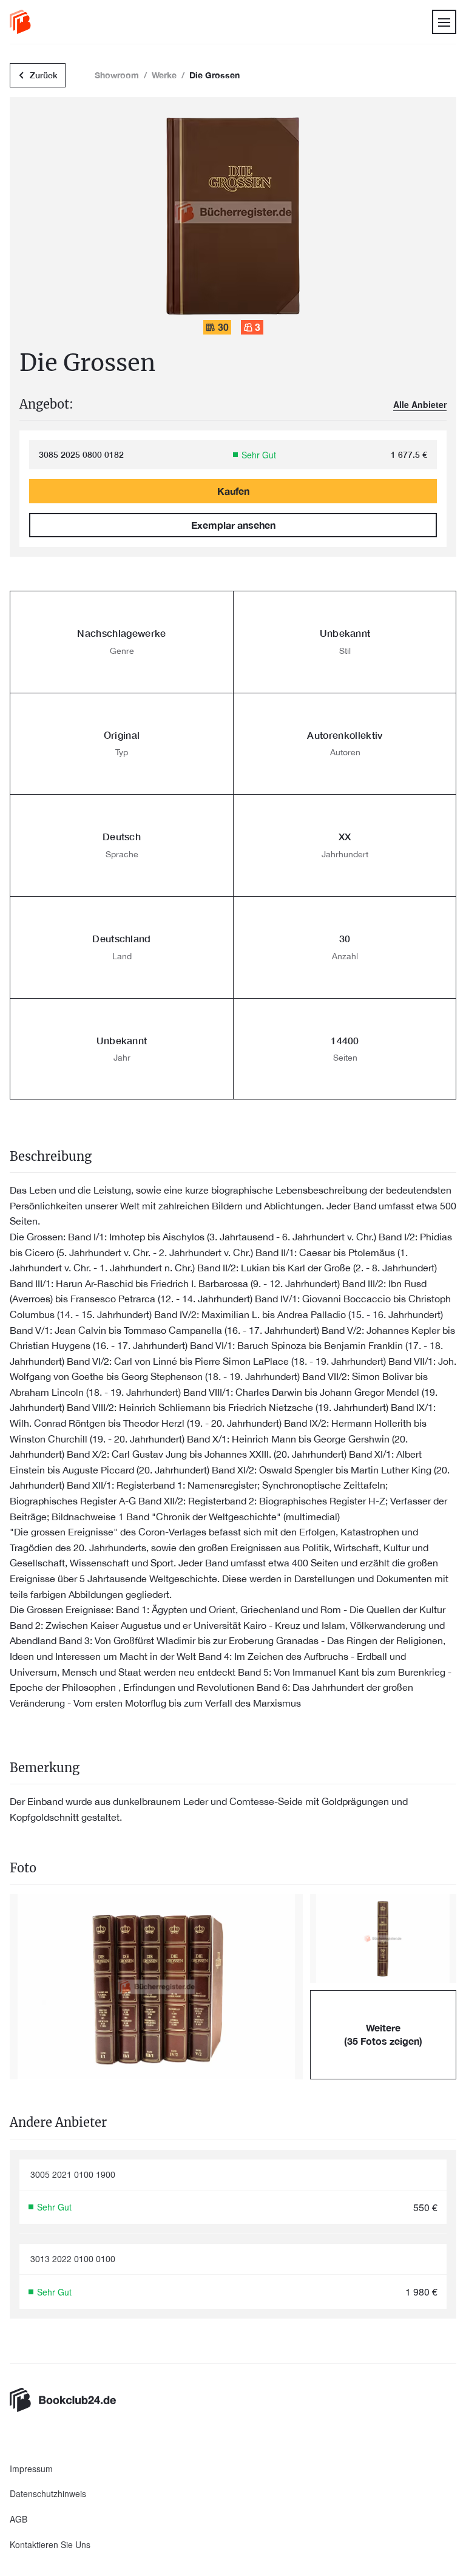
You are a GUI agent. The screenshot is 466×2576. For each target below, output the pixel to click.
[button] (156, 1987)
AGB (19, 2519)
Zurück (44, 75)
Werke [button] (164, 75)
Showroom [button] (117, 75)
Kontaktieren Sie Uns (50, 2545)
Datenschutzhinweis (48, 2494)
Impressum (31, 2469)
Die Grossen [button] (214, 75)
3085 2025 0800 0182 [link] (81, 455)
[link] (20, 22)
